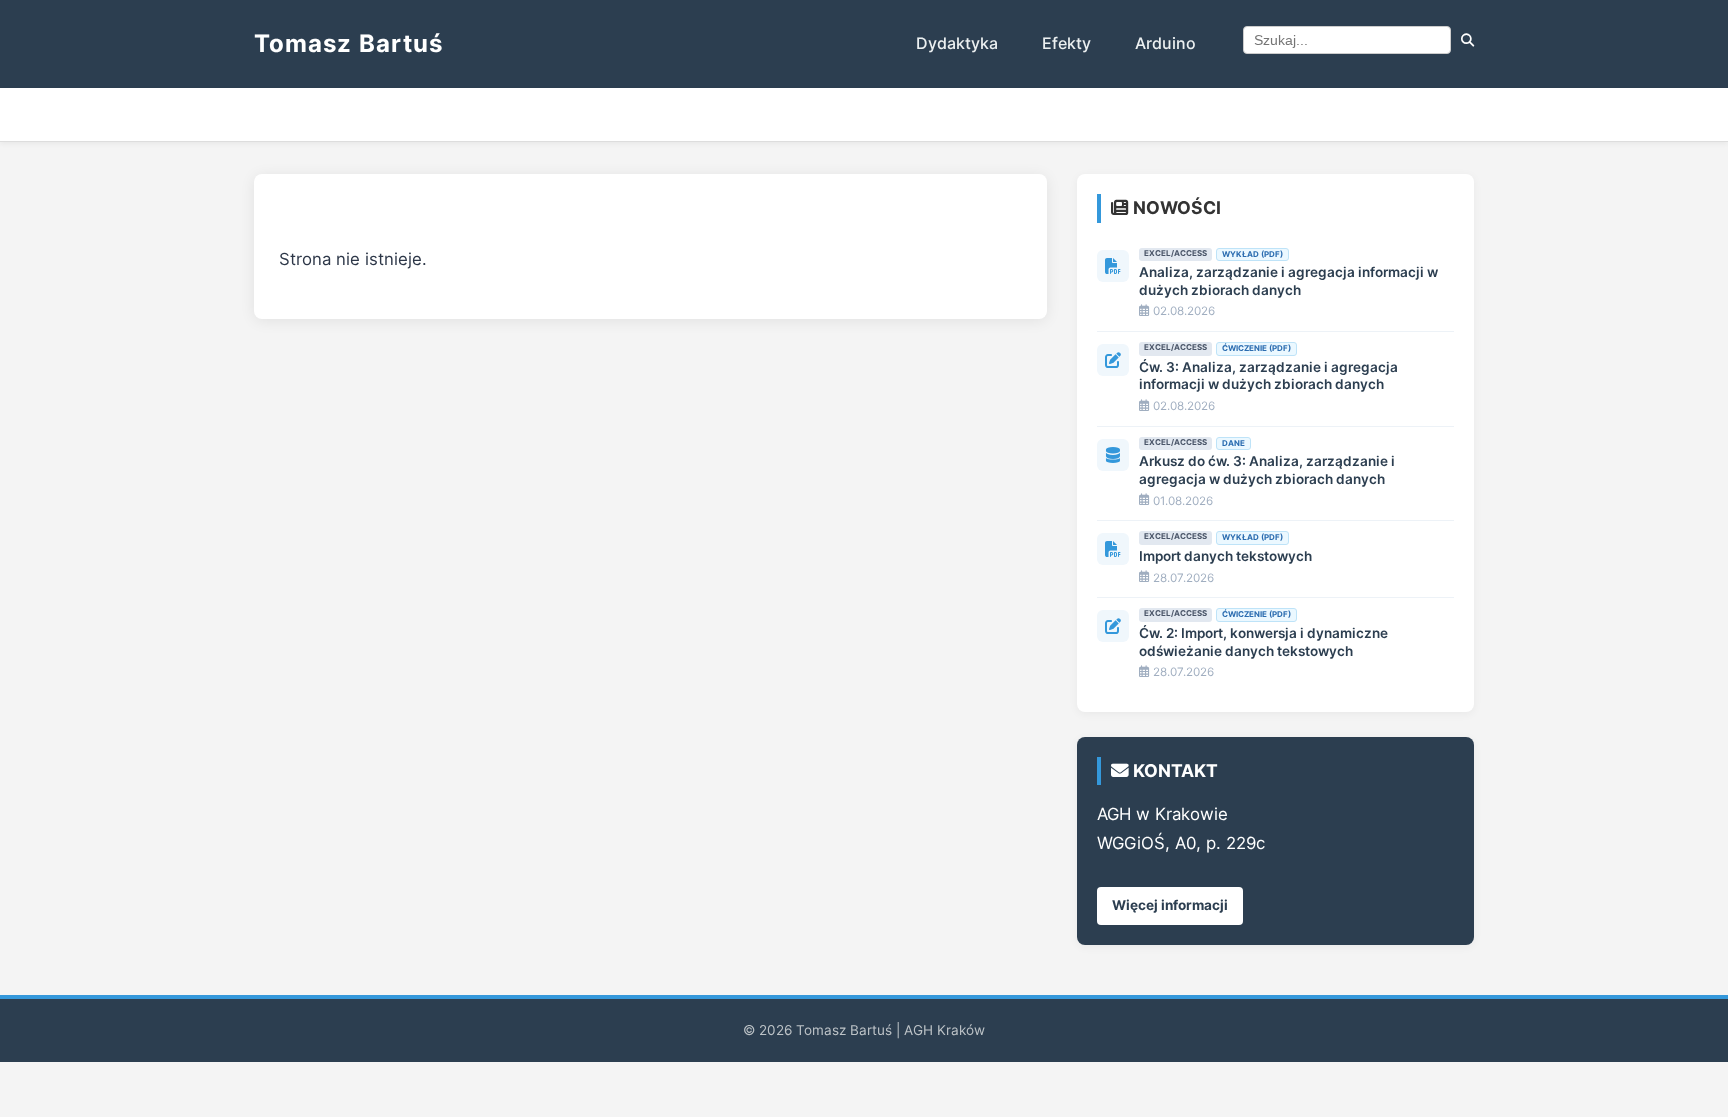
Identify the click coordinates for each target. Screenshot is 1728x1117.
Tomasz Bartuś (348, 43)
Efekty (1066, 43)
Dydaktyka (957, 43)
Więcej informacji (1170, 905)
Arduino (1165, 43)
